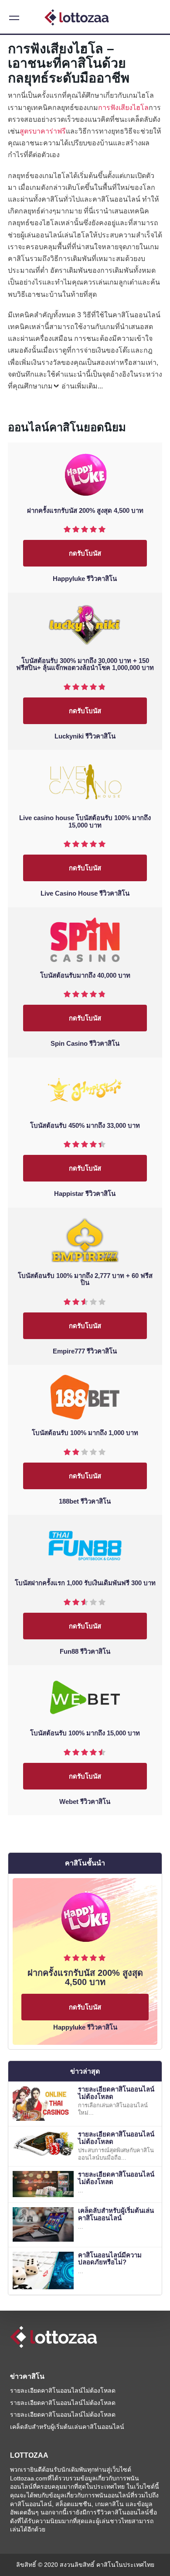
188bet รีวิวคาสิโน (85, 1501)
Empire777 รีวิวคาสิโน (85, 1351)
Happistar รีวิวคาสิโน (85, 1194)
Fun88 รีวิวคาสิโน (85, 1652)
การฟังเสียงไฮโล (123, 108)
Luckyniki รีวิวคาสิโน (85, 736)
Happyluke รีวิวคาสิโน (85, 579)
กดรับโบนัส (85, 553)
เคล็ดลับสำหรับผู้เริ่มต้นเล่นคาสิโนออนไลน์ (116, 2214)
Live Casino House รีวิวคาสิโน (85, 893)
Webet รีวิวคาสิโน (85, 1802)
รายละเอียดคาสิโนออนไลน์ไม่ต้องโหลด (116, 2093)
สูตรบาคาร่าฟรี (43, 131)
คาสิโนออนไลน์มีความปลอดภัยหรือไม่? (110, 2259)
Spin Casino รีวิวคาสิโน (85, 1044)
